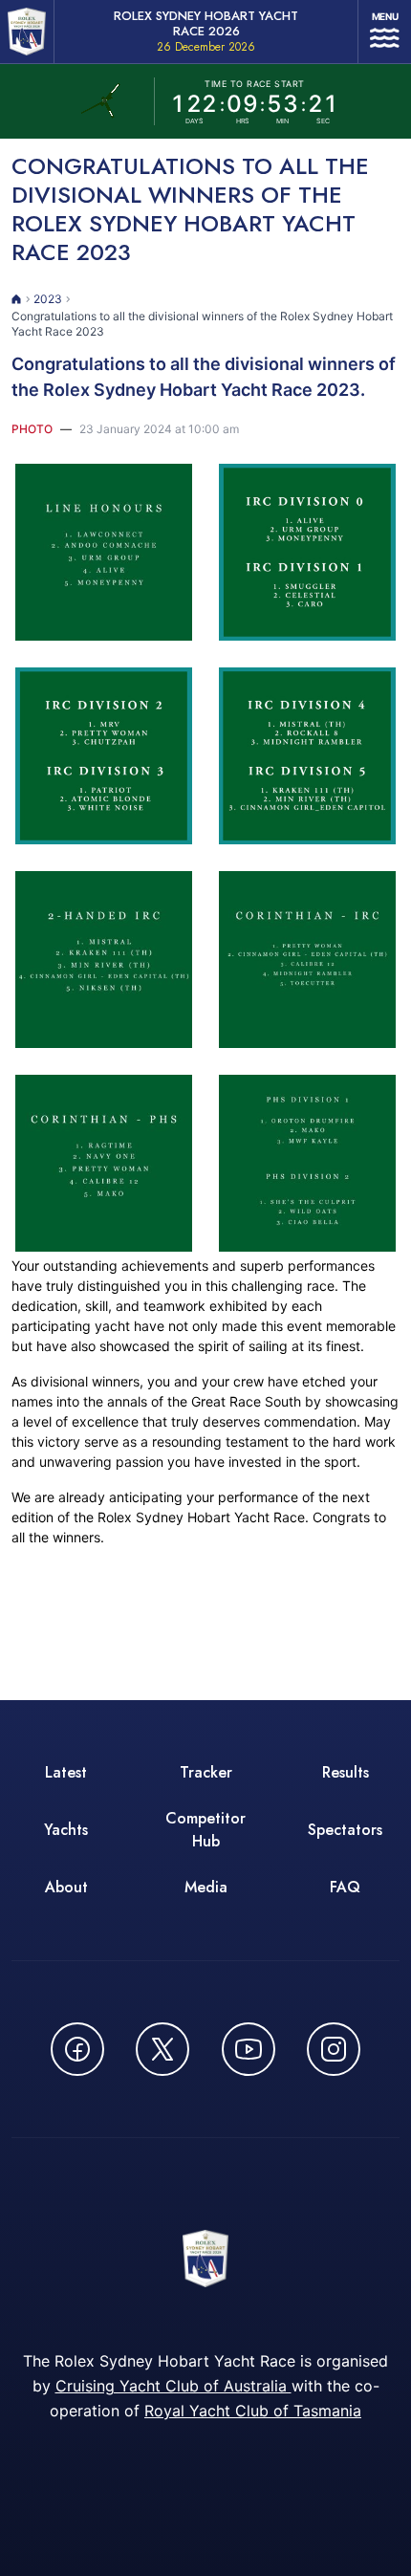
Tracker (206, 1772)
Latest (66, 1772)
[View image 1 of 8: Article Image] (104, 552)
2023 (48, 299)
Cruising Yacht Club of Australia (173, 2386)
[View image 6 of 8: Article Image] (307, 960)
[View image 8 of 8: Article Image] (307, 1163)
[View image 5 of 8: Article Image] (104, 960)
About (66, 1887)
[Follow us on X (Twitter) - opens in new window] (162, 2049)
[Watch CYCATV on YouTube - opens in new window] (249, 2049)
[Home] (17, 299)
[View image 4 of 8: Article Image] (307, 756)
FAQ (345, 1887)
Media (206, 1887)
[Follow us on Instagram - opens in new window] (334, 2049)
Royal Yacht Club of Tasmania (253, 2411)
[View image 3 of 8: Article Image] (104, 756)
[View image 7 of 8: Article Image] (104, 1163)
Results (346, 1772)
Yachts (66, 1830)
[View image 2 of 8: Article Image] (307, 552)
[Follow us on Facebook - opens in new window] (77, 2049)
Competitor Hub (205, 1830)
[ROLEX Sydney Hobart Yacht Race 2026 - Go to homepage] (27, 32)
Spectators (345, 1830)
